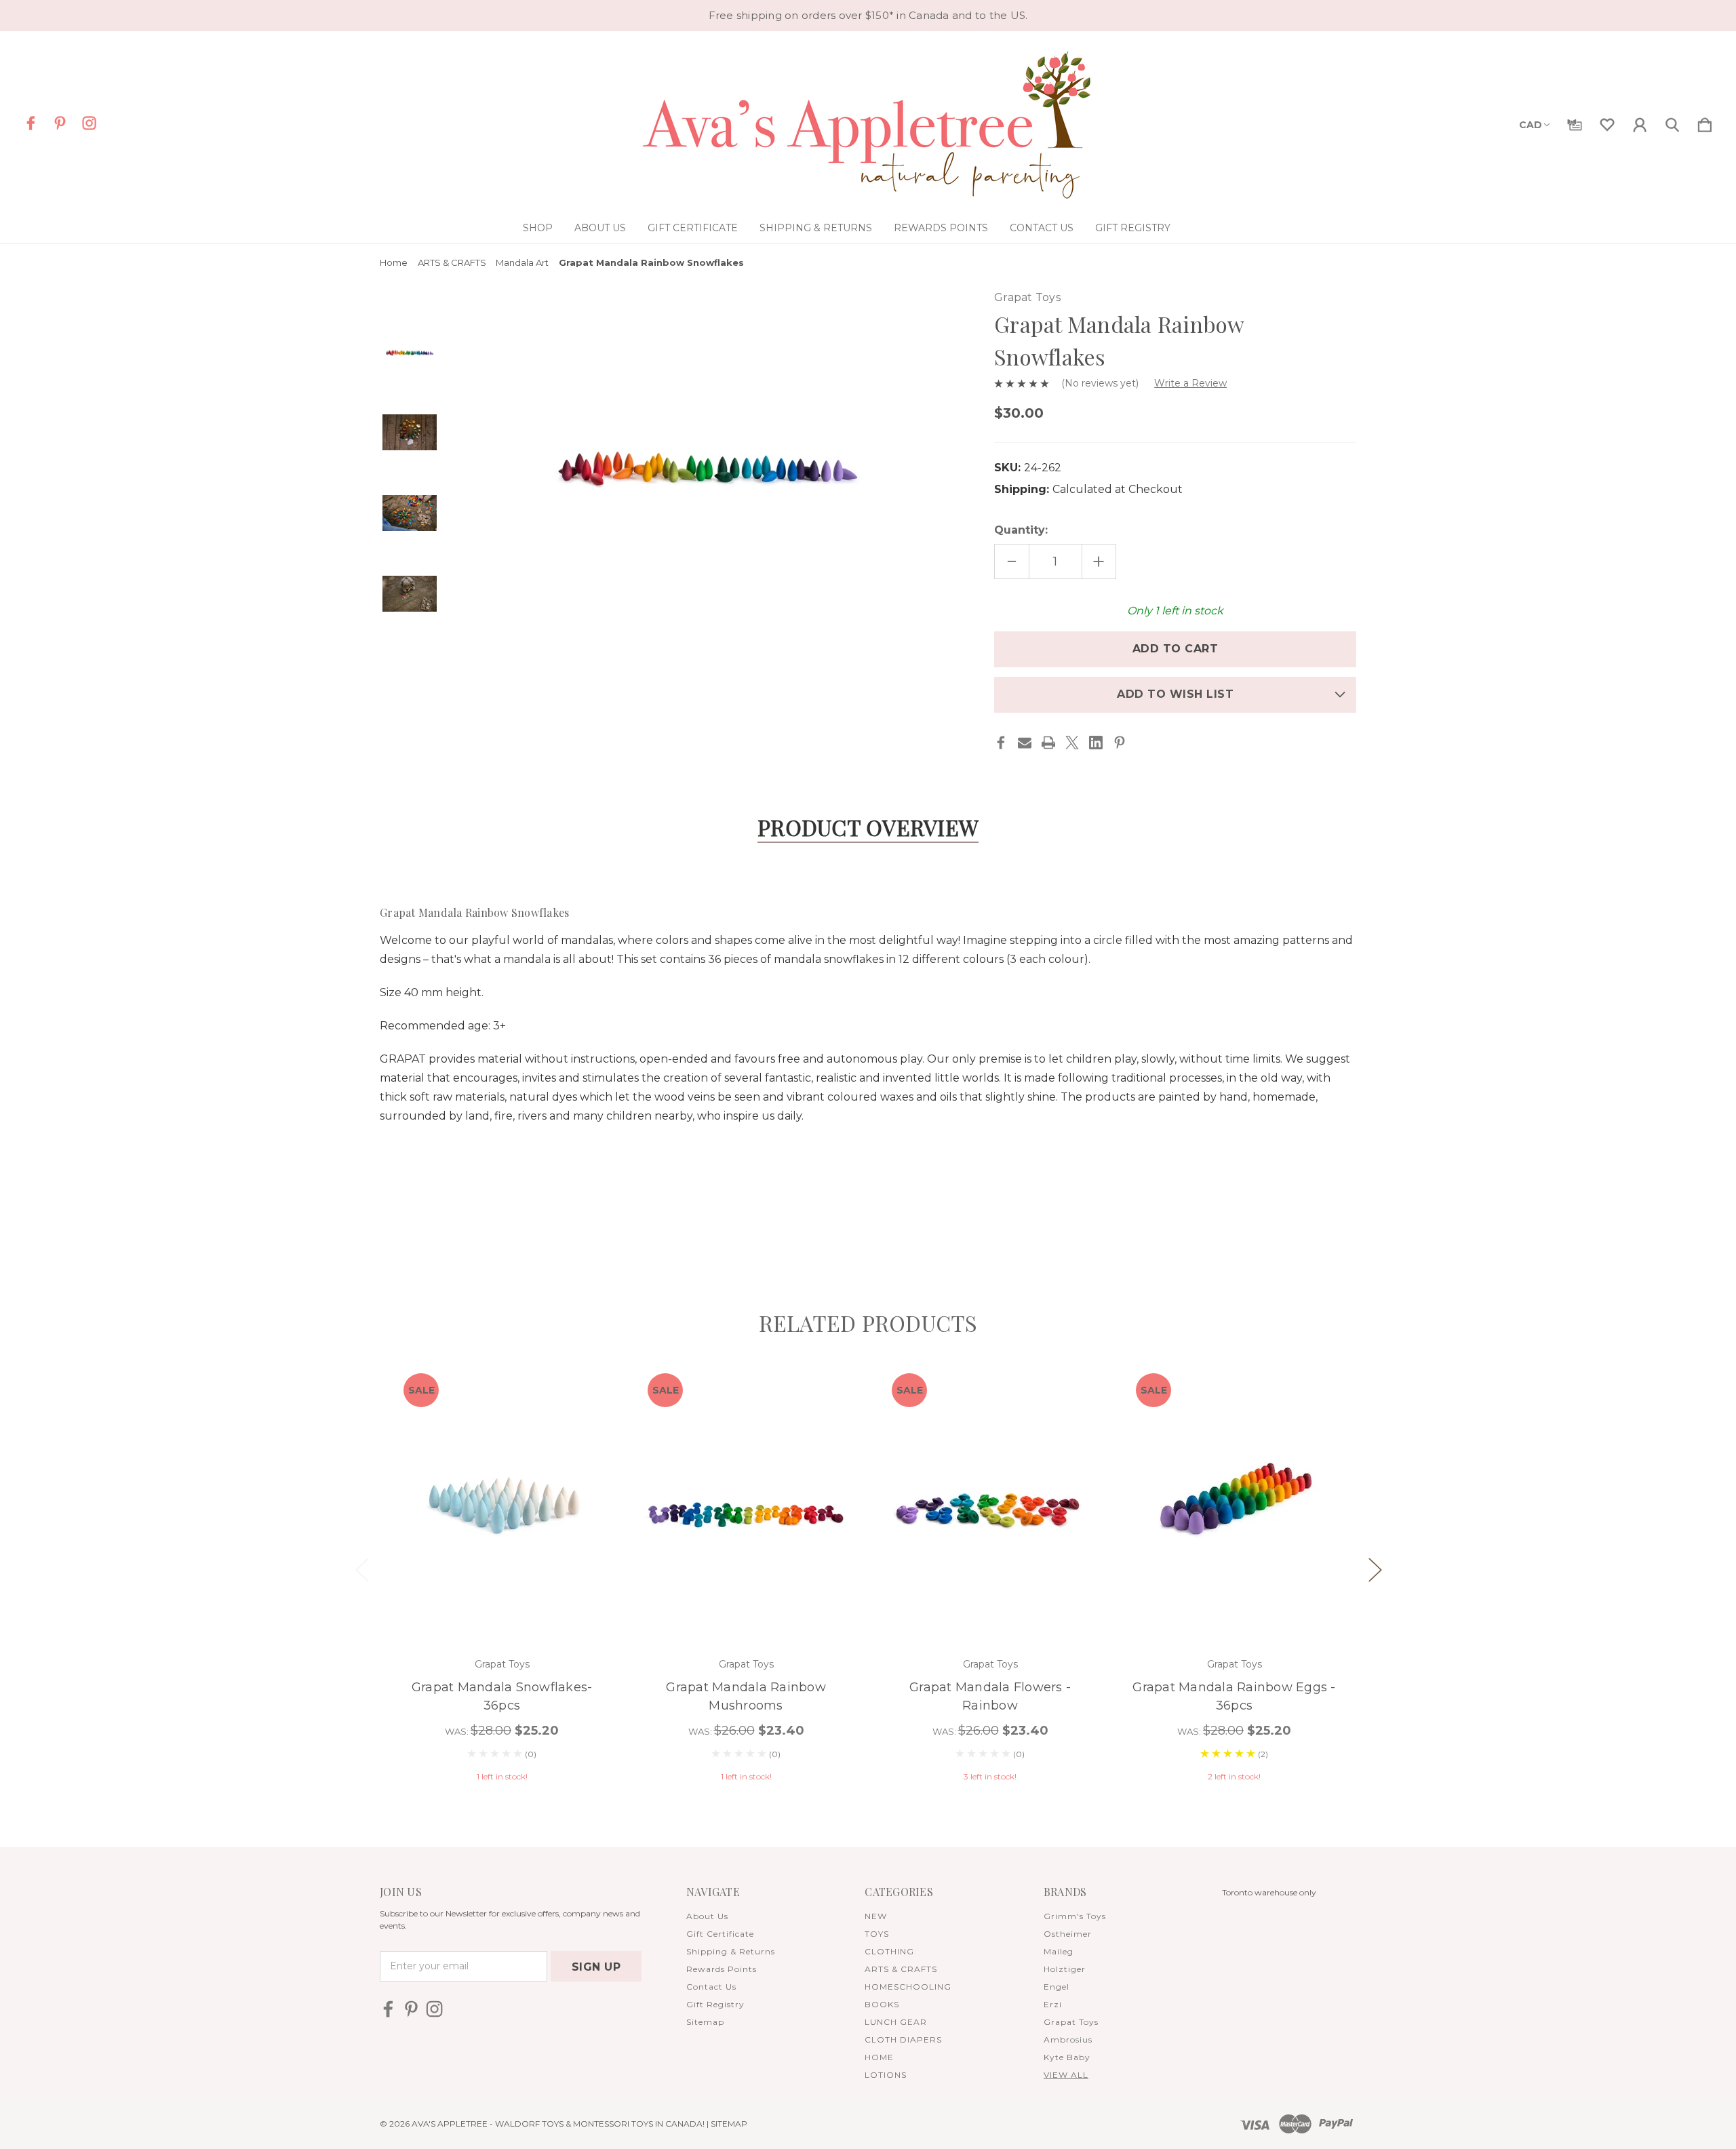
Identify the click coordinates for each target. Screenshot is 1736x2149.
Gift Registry (1133, 228)
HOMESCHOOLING (908, 1987)
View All (1066, 2075)
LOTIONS (886, 2075)
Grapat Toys (1071, 2022)
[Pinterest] (1120, 743)
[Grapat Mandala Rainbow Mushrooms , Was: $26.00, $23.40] (746, 1502)
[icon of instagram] (89, 123)
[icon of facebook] (31, 123)
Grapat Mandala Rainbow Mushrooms (746, 1696)
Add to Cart (502, 1602)
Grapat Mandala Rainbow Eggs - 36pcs (1234, 1696)
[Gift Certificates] (1575, 122)
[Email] (1025, 743)
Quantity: (1021, 530)
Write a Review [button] (1190, 383)
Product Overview (868, 827)
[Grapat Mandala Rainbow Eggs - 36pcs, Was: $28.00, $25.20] (1234, 1502)
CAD (1531, 125)
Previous (361, 1569)
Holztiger (1065, 1969)
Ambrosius (1068, 2039)
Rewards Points (941, 228)
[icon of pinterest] (60, 123)
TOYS (877, 1934)
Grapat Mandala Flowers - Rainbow (990, 1696)
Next (1375, 1569)
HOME (879, 2057)
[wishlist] (1607, 122)
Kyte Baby (1067, 2057)
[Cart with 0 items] (1705, 122)
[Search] (1672, 122)
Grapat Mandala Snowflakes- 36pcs (502, 1696)
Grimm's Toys (1075, 1916)
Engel (1057, 1987)
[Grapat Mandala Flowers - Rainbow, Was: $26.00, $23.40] (990, 1502)
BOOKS (882, 2004)
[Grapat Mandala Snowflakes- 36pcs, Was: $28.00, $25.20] (502, 1502)
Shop (538, 228)
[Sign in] (1640, 122)
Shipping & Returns (816, 228)
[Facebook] (1001, 743)
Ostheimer (1068, 1934)
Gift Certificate (693, 228)
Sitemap (705, 2022)
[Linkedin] (1096, 743)
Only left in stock (1175, 611)
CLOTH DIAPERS (903, 2039)
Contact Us (1042, 228)
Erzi (1053, 2004)
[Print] (1048, 743)
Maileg (1059, 1951)
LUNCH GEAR (896, 2022)
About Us (600, 228)
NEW (876, 1916)
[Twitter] (1072, 743)
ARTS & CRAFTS (901, 1969)
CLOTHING (889, 1951)
